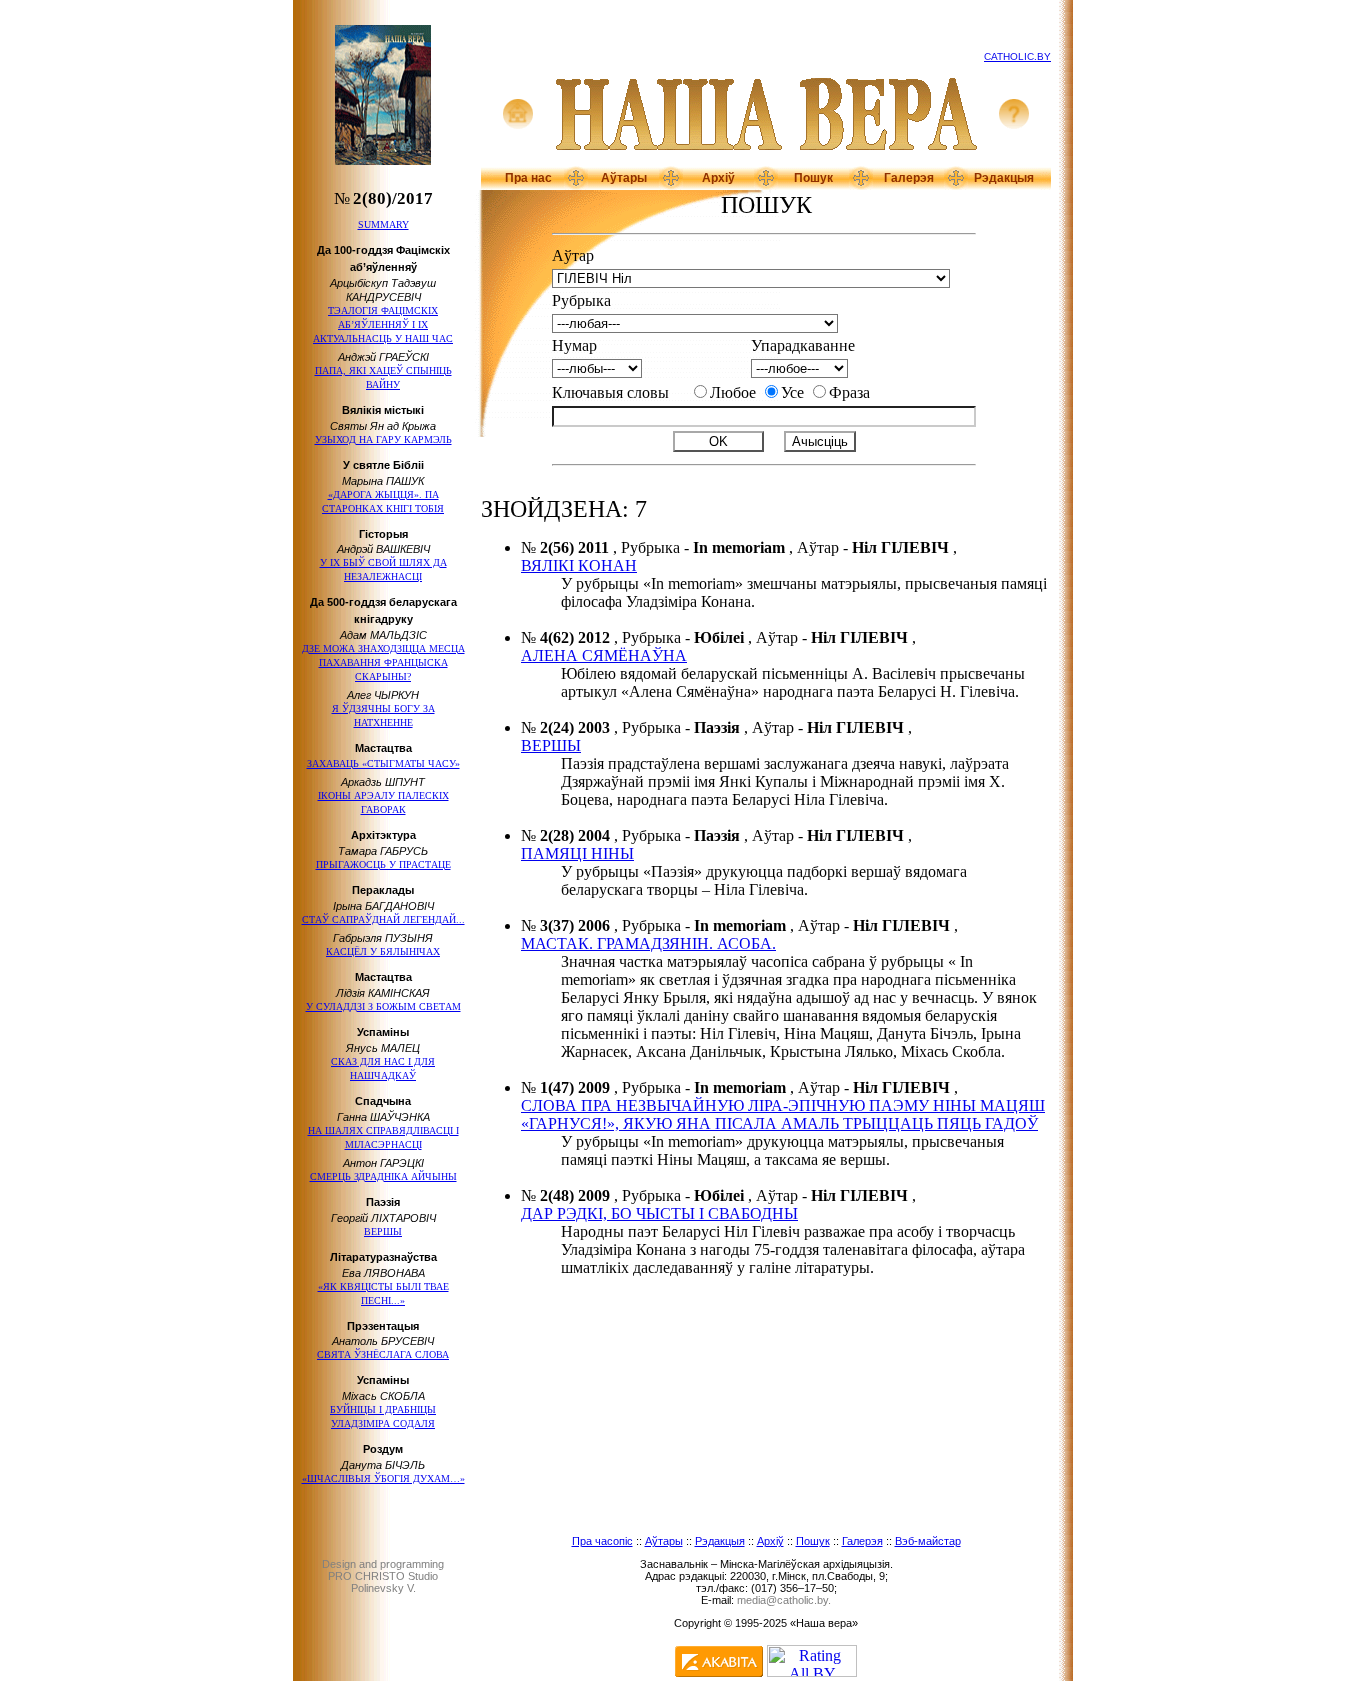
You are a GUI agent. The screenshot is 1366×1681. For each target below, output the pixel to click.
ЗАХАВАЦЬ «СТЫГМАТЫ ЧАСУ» (383, 763)
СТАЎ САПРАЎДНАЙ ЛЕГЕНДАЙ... (383, 919)
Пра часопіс (602, 1541)
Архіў (718, 178)
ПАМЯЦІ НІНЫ (577, 853)
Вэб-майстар (928, 1541)
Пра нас (528, 178)
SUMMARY (383, 224)
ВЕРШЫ (383, 1231)
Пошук (813, 178)
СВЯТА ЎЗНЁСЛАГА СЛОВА (383, 1354)
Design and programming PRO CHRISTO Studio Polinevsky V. (383, 1576)
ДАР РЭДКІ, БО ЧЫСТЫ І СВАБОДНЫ (659, 1213)
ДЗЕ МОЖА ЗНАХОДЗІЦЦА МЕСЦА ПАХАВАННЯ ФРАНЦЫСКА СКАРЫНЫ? (383, 662)
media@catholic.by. (784, 1600)
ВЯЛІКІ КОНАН (579, 565)
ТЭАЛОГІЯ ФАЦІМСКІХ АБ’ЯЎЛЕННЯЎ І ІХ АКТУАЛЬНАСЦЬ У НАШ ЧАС (383, 324)
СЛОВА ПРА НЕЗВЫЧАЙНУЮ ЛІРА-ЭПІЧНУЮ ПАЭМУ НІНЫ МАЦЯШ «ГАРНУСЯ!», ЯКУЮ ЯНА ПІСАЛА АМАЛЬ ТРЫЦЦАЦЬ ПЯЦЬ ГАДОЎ (783, 1114)
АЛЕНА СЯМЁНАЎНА (604, 655)
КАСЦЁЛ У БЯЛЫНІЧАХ (383, 951)
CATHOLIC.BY (1017, 56)
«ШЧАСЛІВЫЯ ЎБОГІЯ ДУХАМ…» (383, 1478)
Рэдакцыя (1004, 178)
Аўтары (624, 178)
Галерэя (909, 178)
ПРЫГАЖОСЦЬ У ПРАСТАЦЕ (383, 864)
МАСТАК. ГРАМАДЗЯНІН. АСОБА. (648, 943)
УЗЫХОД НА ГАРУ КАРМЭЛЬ (383, 439)
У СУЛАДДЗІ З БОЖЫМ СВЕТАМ (383, 1006)
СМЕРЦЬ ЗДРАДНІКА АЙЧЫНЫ (383, 1176)
